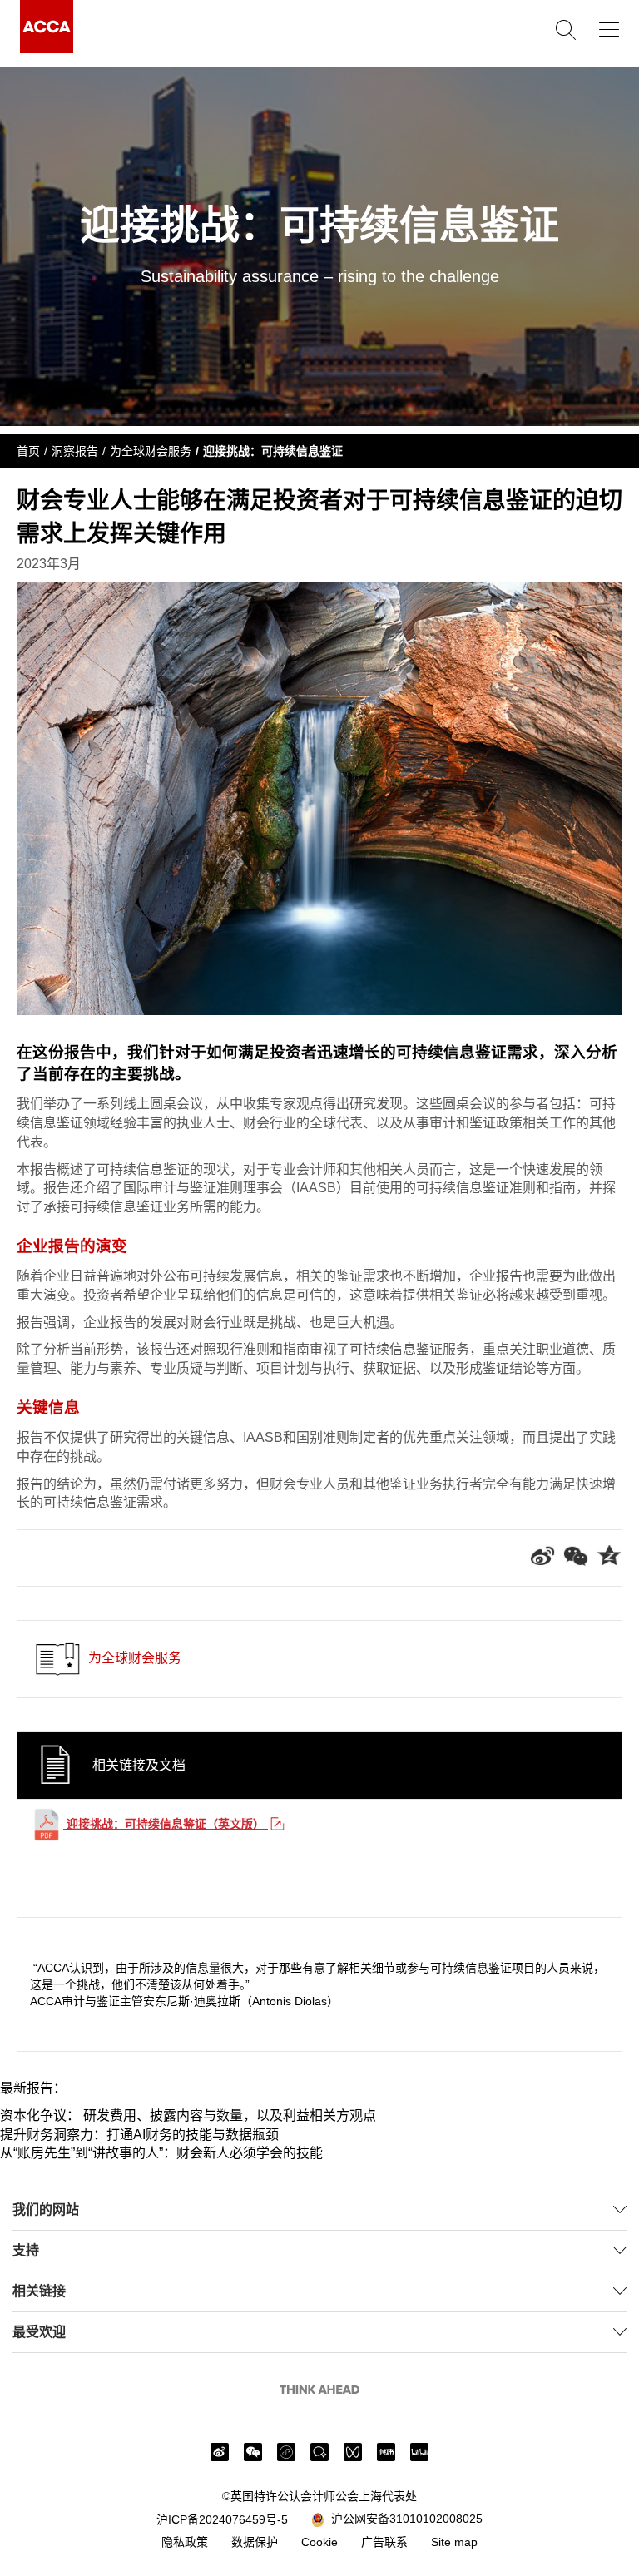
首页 (28, 451)
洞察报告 (75, 451)
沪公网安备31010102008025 (404, 2519)
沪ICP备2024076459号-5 (222, 2519)
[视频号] (353, 2452)
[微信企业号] (319, 2452)
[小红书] (386, 2452)
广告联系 (384, 2542)
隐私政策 (185, 2542)
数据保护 (255, 2542)
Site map (454, 2542)
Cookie (319, 2542)
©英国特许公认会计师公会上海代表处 (319, 2496)
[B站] (419, 2452)
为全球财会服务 (151, 451)
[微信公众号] (253, 2452)
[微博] (220, 2452)
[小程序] (286, 2452)
